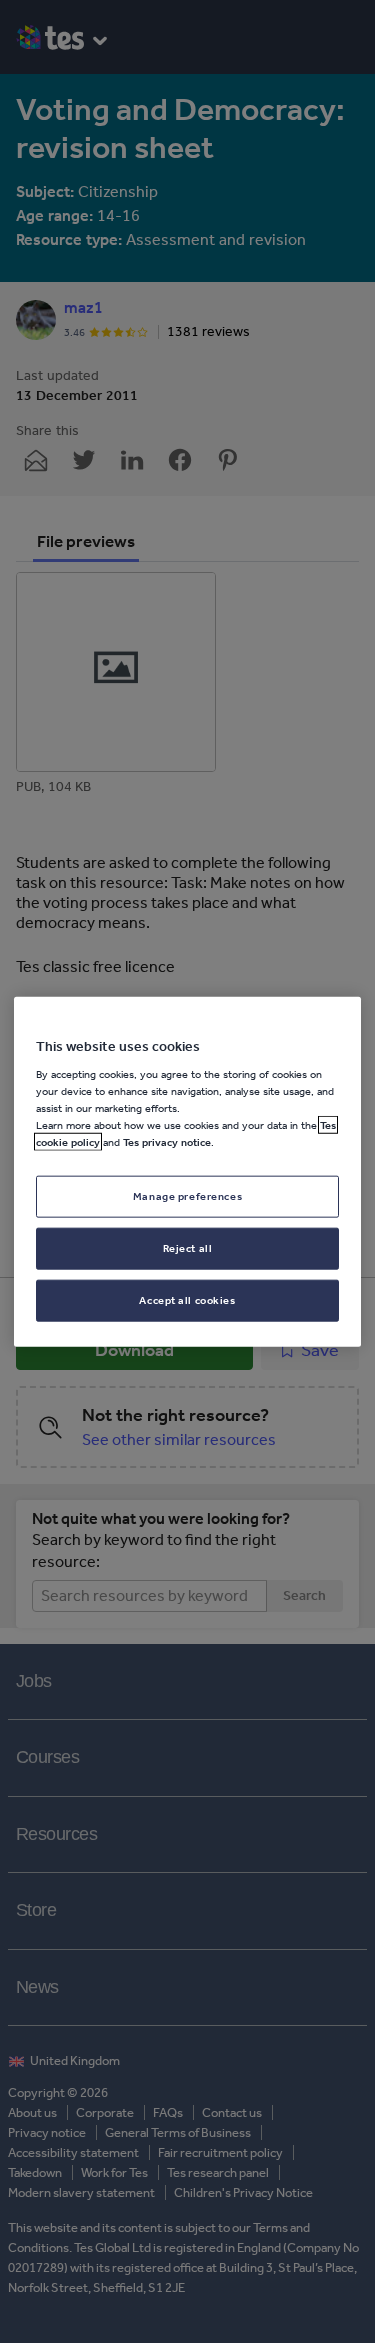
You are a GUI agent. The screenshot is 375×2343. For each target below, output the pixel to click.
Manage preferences (187, 1196)
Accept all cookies (187, 1300)
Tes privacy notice (167, 1142)
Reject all (188, 1248)
